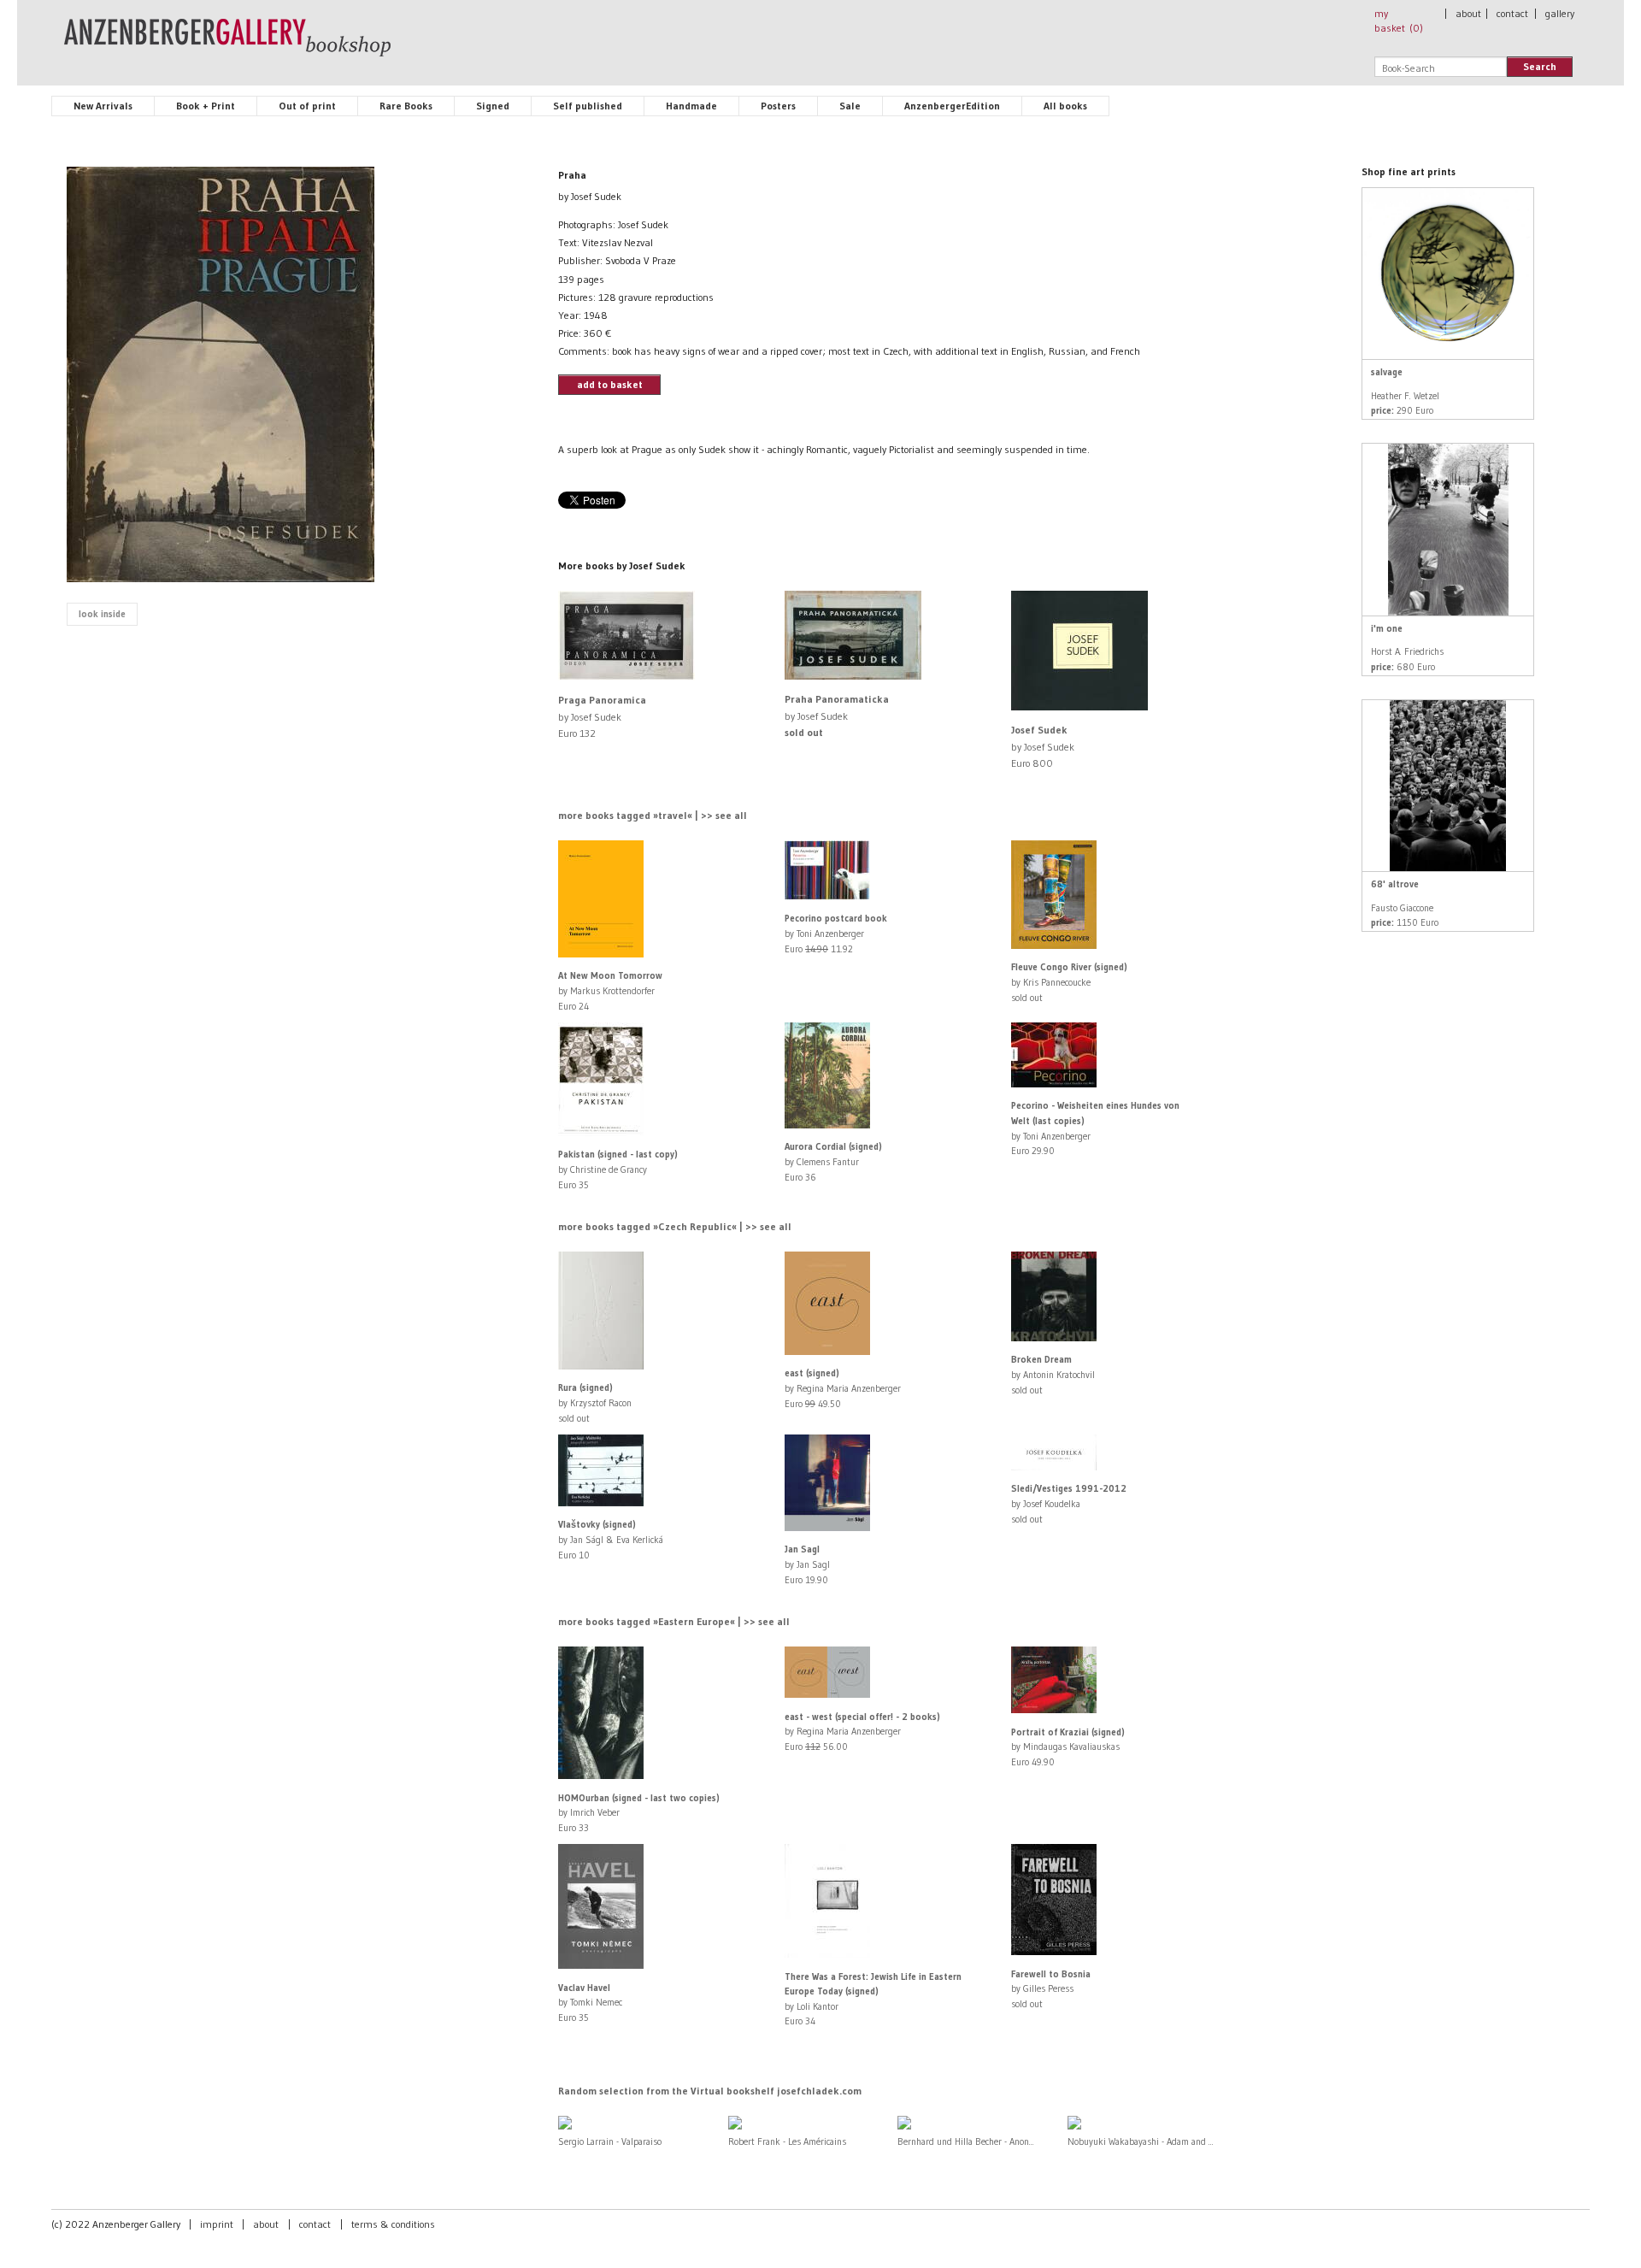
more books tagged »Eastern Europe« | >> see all (674, 1621)
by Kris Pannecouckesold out (1069, 982)
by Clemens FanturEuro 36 (833, 1161)
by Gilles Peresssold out (1051, 1989)
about (1468, 13)
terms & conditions (393, 2224)
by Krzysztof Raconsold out (595, 1402)
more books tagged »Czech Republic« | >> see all (675, 1226)
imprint (217, 2224)
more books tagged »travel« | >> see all (653, 815)
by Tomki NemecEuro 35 (590, 2003)
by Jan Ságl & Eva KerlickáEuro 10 (611, 1539)
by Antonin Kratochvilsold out (1053, 1374)
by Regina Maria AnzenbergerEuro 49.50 (843, 1388)
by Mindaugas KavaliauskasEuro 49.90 (1068, 1747)
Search (1540, 66)
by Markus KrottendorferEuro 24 (610, 990)
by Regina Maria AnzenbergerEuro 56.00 (862, 1732)
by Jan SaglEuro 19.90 (807, 1564)
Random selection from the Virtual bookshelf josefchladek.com (710, 2091)
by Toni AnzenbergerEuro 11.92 (836, 933)
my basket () (1399, 21)
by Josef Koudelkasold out (1069, 1503)
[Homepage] (227, 45)
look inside (102, 614)
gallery (1560, 13)
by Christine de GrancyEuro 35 (618, 1169)
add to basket (610, 384)
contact (1512, 13)
